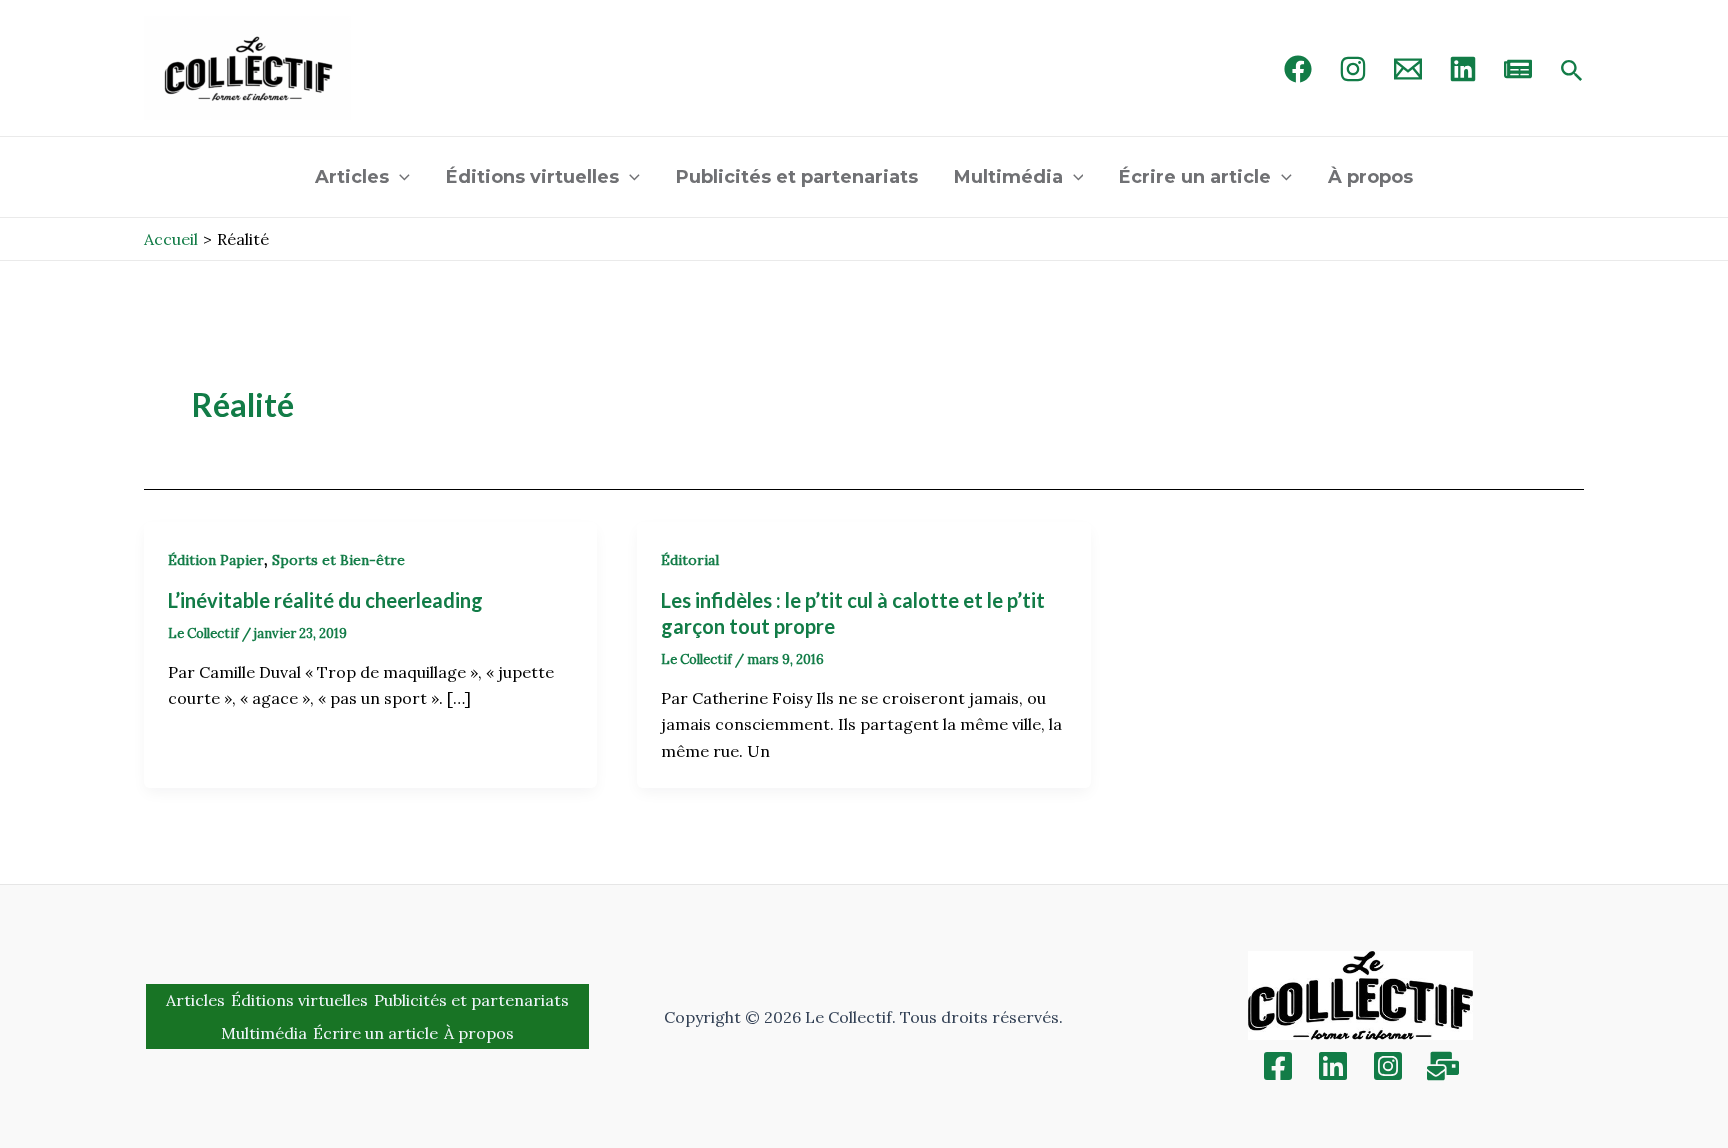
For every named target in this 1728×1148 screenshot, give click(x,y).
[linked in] (1463, 69)
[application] (399, 177)
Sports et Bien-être (338, 560)
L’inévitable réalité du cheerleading (325, 600)
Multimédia (1008, 177)
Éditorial (690, 560)
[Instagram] (1353, 69)
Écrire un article (1195, 177)
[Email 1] (1408, 69)
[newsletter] (1518, 69)
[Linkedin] (1333, 1066)
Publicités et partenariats (797, 177)
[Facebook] (1298, 69)
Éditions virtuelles (532, 177)
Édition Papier (216, 560)
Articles (352, 177)
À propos (1370, 177)
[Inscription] (1443, 1066)
